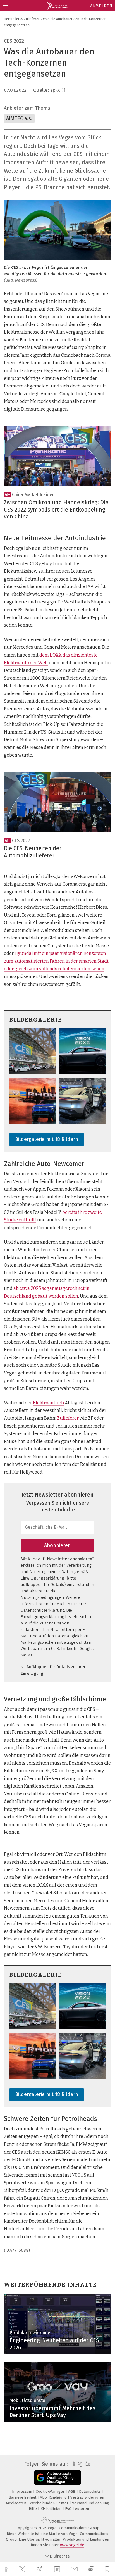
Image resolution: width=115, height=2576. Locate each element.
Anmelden (101, 6)
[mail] (75, 2569)
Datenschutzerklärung (42, 1610)
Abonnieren (57, 1545)
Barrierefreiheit (23, 2497)
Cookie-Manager (51, 2491)
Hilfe (33, 2509)
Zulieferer (68, 1418)
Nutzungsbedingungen (42, 1597)
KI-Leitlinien (51, 2509)
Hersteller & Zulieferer (22, 19)
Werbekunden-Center (50, 2503)
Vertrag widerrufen (88, 2497)
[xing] (40, 2569)
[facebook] (7, 2569)
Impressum (23, 2491)
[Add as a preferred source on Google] (58, 2478)
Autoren (82, 2509)
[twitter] (23, 2569)
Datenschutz (90, 2491)
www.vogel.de (72, 2545)
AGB (72, 2491)
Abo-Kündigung (54, 2497)
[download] (91, 2569)
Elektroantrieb (48, 1403)
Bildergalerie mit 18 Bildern (47, 1139)
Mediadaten (17, 2503)
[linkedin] (58, 2569)
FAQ (69, 2509)
